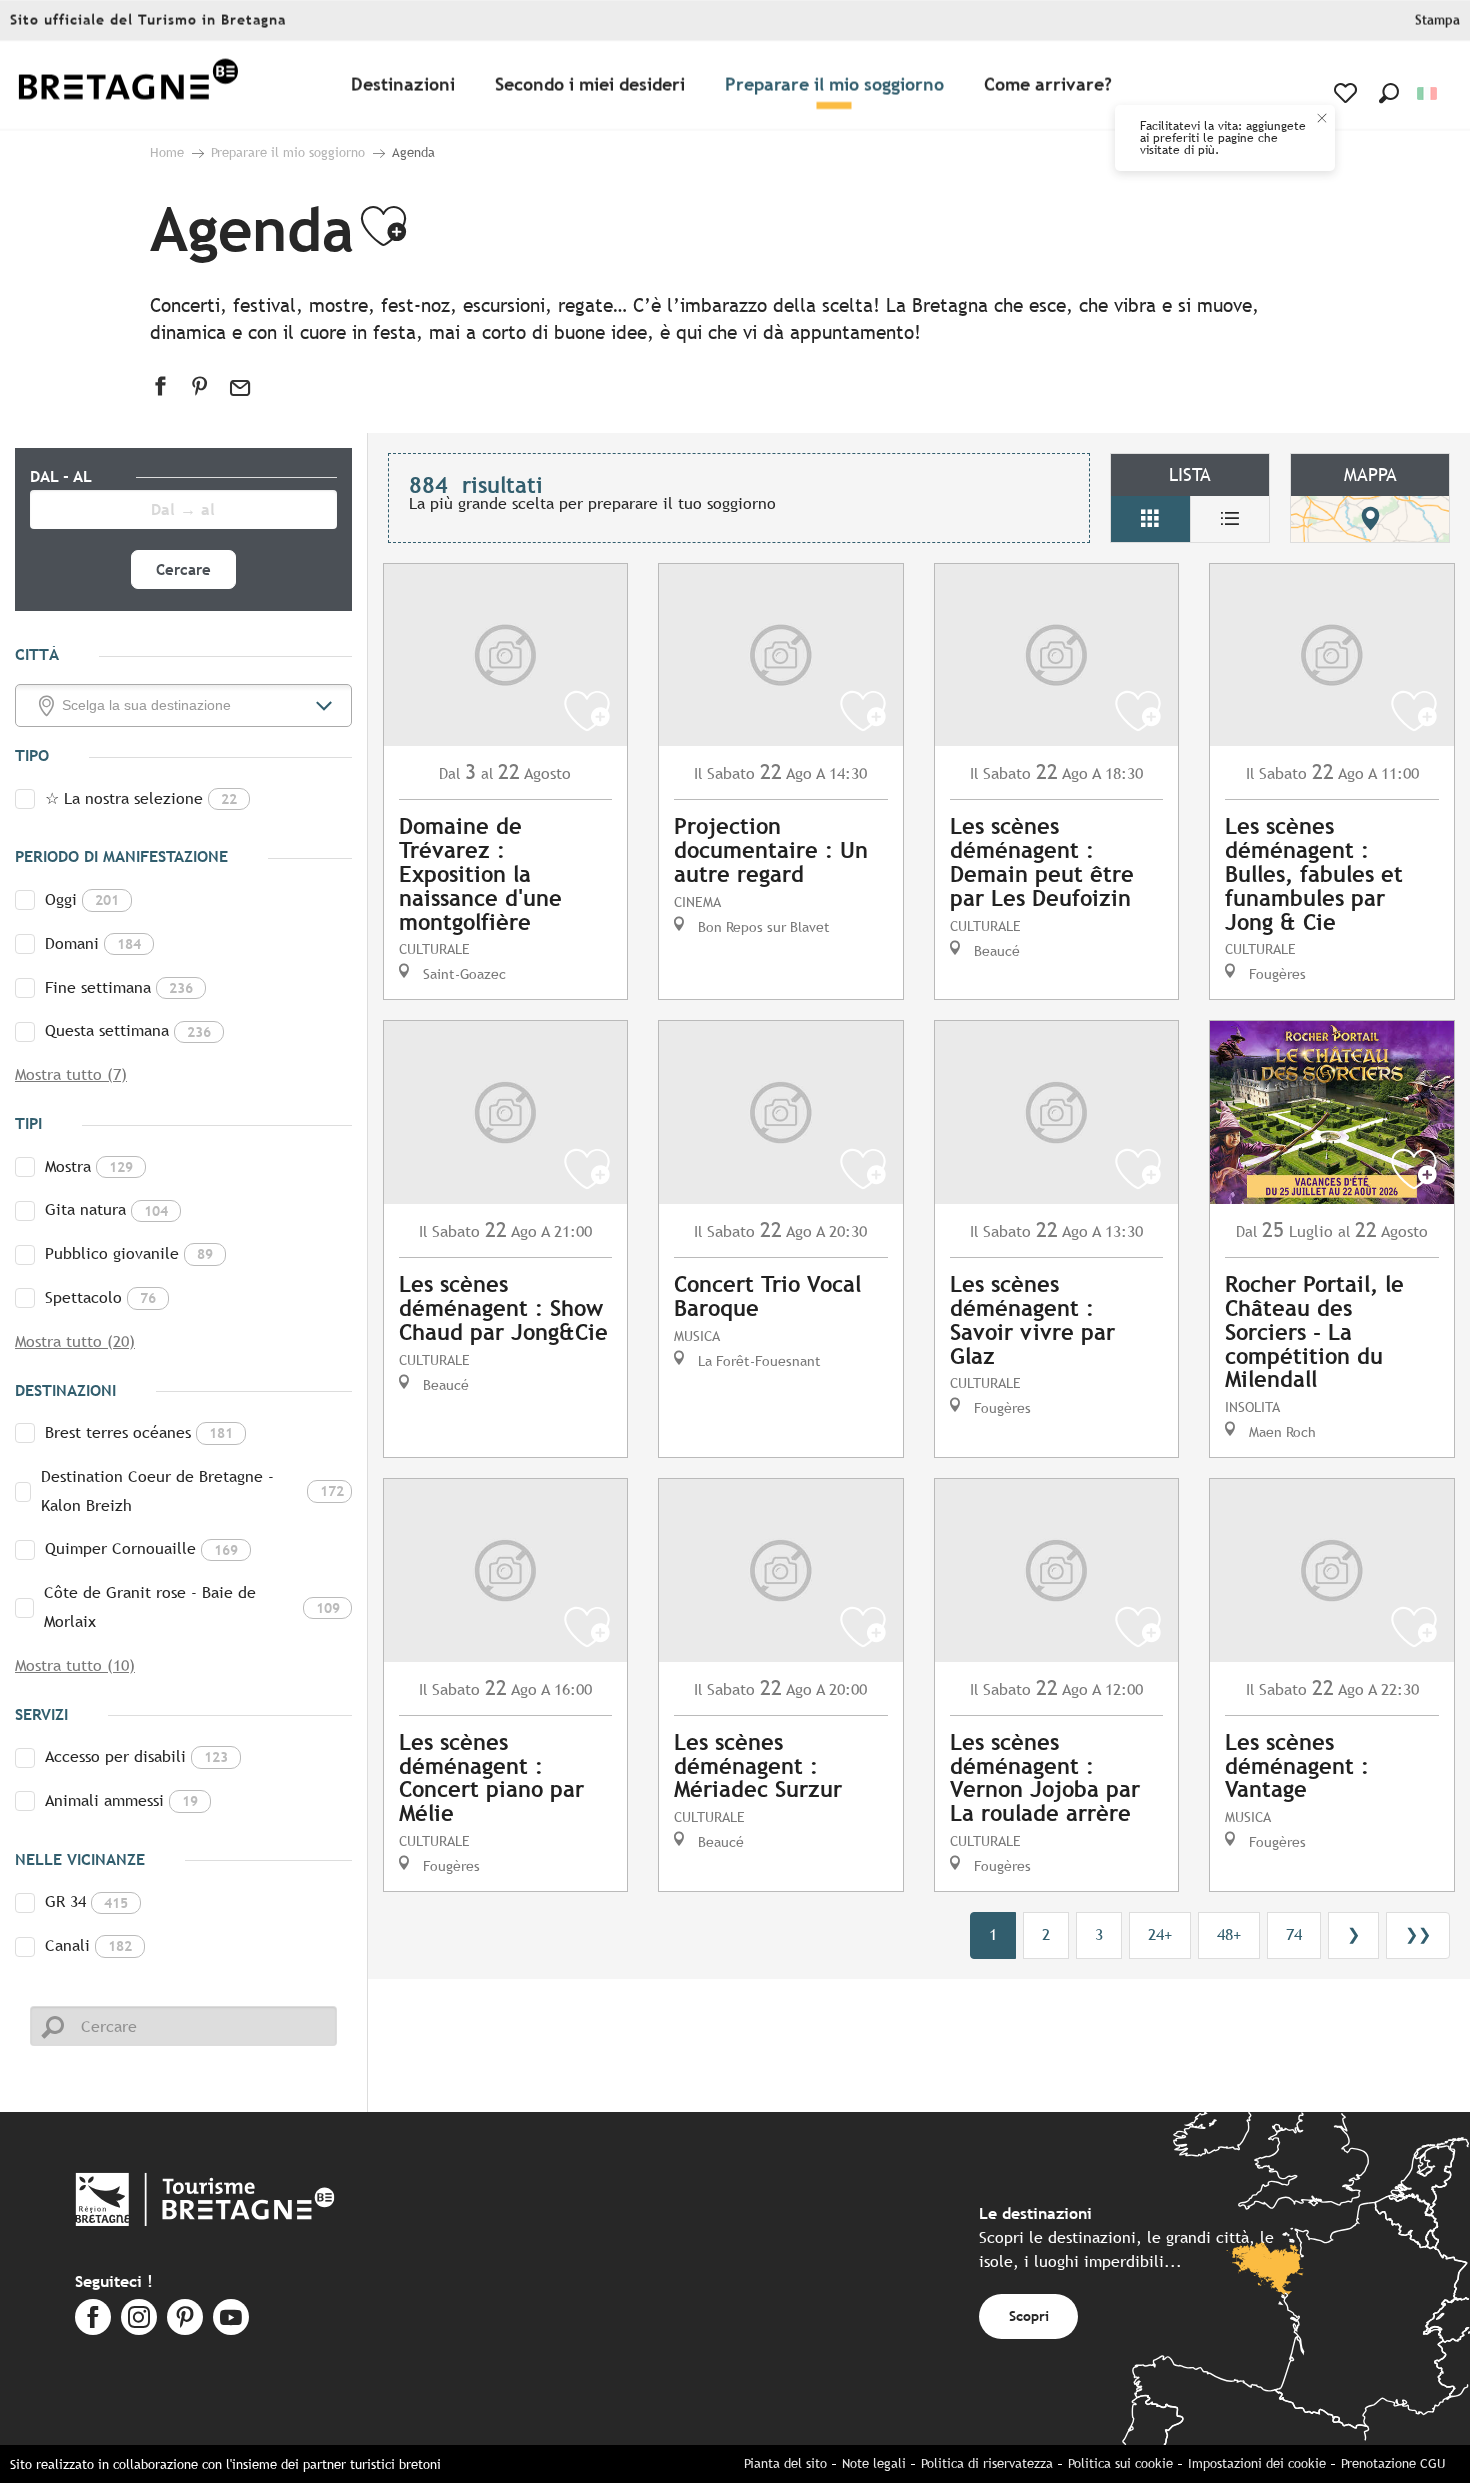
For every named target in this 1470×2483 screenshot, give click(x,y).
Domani (93, 943)
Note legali (874, 2463)
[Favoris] (1347, 93)
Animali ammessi (121, 1800)
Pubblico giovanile (129, 1253)
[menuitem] (128, 85)
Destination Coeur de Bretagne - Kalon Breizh (192, 1491)
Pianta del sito (785, 2463)
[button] (1389, 93)
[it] (1428, 93)
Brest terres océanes (139, 1432)
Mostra (89, 1166)
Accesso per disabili (136, 1756)
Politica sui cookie (1120, 2463)
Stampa (1437, 20)
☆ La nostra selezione (141, 798)
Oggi (82, 899)
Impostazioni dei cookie (1257, 2463)
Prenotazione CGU (1393, 2463)
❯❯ (1418, 1934)
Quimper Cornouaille (141, 1548)
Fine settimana (119, 987)
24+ (1160, 1934)
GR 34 (86, 1901)
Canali (88, 1945)
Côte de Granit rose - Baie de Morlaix (192, 1607)
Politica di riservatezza (987, 2463)
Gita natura (106, 1209)
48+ (1229, 1934)
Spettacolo (100, 1297)
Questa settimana (128, 1030)
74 (1294, 1934)
